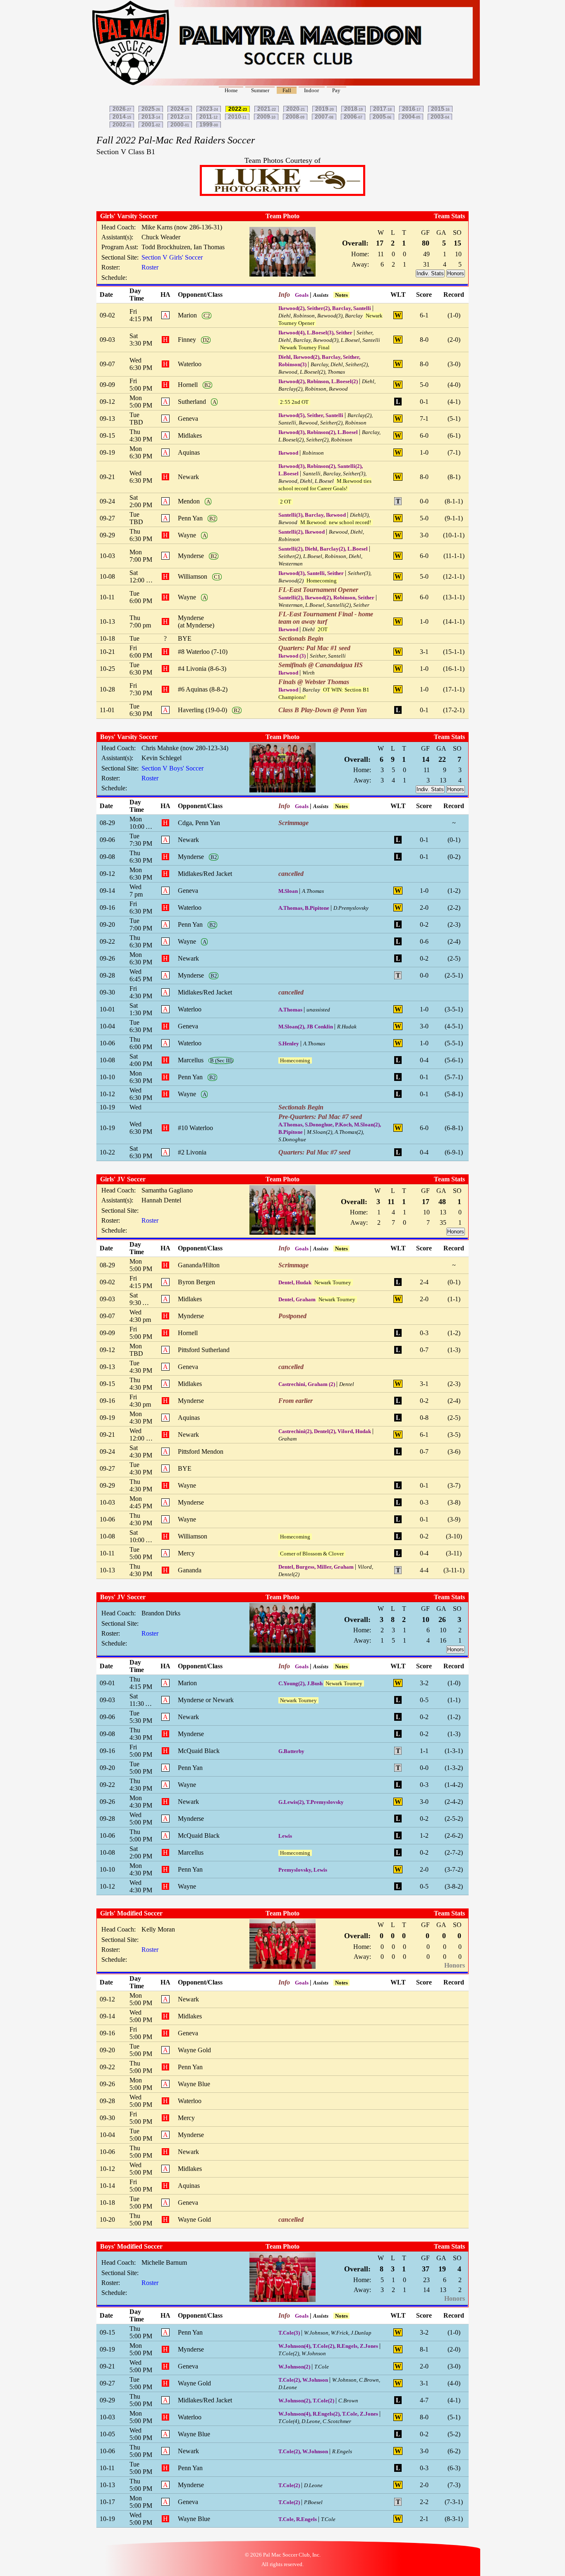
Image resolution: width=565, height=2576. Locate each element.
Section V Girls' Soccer (172, 257)
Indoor (311, 90)
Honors (456, 273)
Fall (287, 90)
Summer (260, 90)
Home (231, 90)
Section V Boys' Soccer (172, 768)
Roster (150, 267)
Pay (336, 90)
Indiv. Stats (430, 273)
